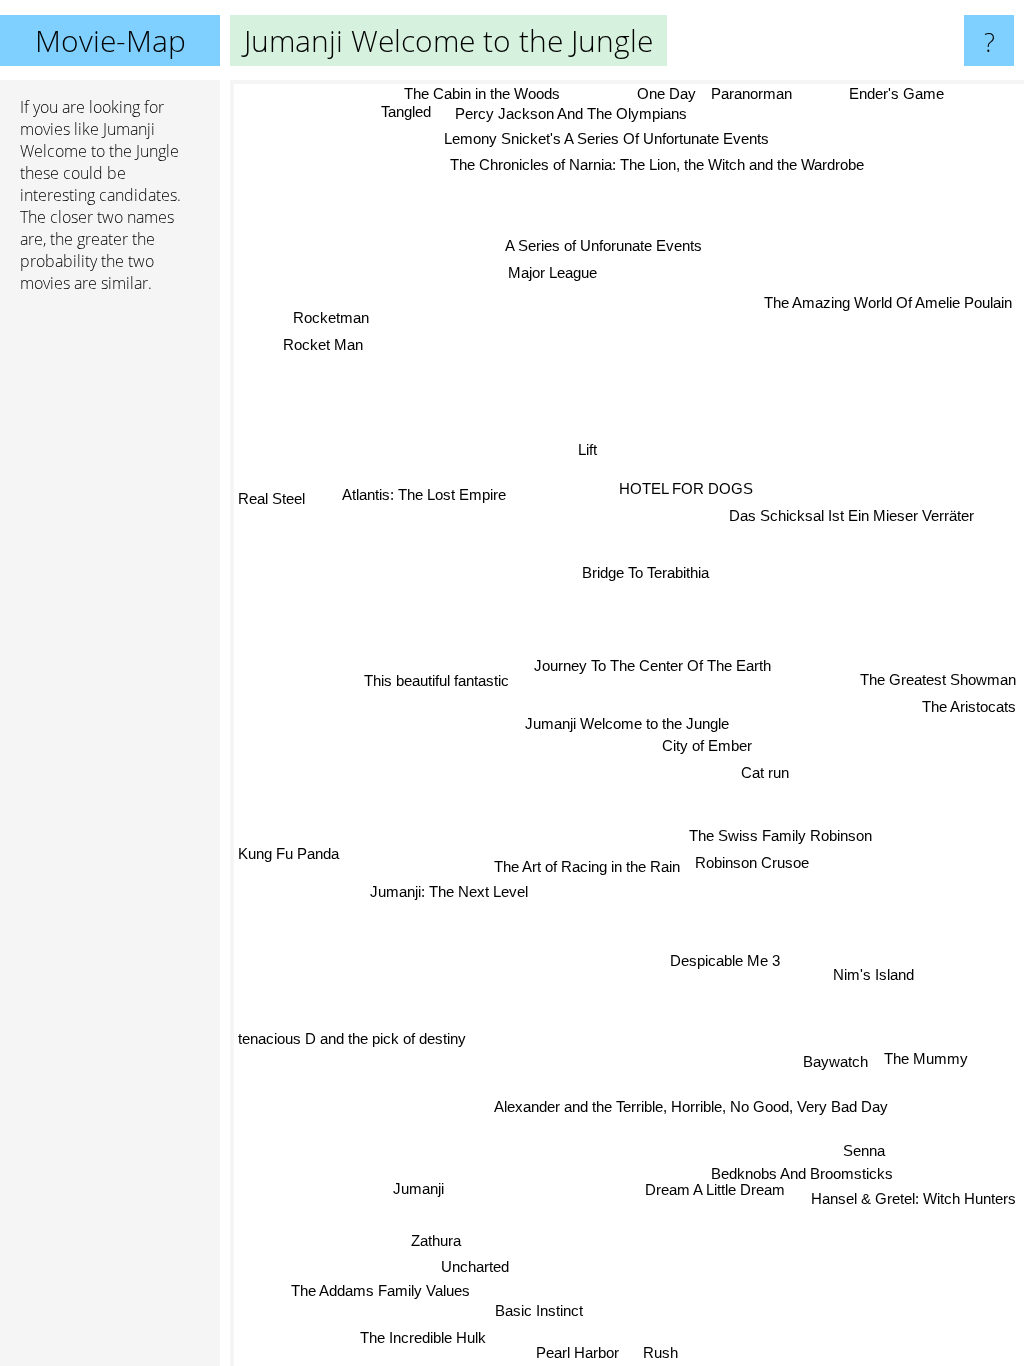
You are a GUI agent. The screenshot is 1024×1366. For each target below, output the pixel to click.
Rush (674, 1352)
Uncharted (475, 1264)
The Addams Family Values (376, 1288)
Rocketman (333, 312)
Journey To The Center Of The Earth (652, 665)
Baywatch (834, 1062)
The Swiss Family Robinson (779, 837)
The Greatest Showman (938, 678)
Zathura (436, 1238)
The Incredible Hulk (425, 1334)
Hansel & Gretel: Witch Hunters (913, 1203)
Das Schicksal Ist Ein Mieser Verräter (851, 515)
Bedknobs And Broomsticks (795, 1178)
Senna (865, 1155)
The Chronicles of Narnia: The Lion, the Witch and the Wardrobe (656, 164)
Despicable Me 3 (726, 960)
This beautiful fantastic (436, 682)
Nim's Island (872, 976)
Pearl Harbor (577, 1352)
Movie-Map (110, 40)
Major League (552, 272)
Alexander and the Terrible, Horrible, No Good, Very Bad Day (695, 1104)
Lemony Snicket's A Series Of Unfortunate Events (605, 138)
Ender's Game (896, 93)
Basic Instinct (538, 1307)
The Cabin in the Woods (482, 93)
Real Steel (271, 495)
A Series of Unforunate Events (602, 245)
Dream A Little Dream (711, 1194)
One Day (666, 93)
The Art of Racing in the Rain (588, 868)
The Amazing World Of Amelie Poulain (888, 302)
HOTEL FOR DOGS (685, 488)
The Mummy (925, 1058)
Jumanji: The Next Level (450, 893)
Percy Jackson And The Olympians (570, 113)
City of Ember (707, 745)
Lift (586, 449)
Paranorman (751, 93)
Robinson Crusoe (753, 863)
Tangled (406, 112)
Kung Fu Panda (288, 845)
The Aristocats (969, 705)
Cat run (764, 772)
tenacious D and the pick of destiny (352, 1035)
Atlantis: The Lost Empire (424, 495)
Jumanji (417, 1186)
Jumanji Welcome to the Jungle (627, 723)
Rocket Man (325, 338)
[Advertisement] (110, 615)
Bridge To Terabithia (645, 572)
